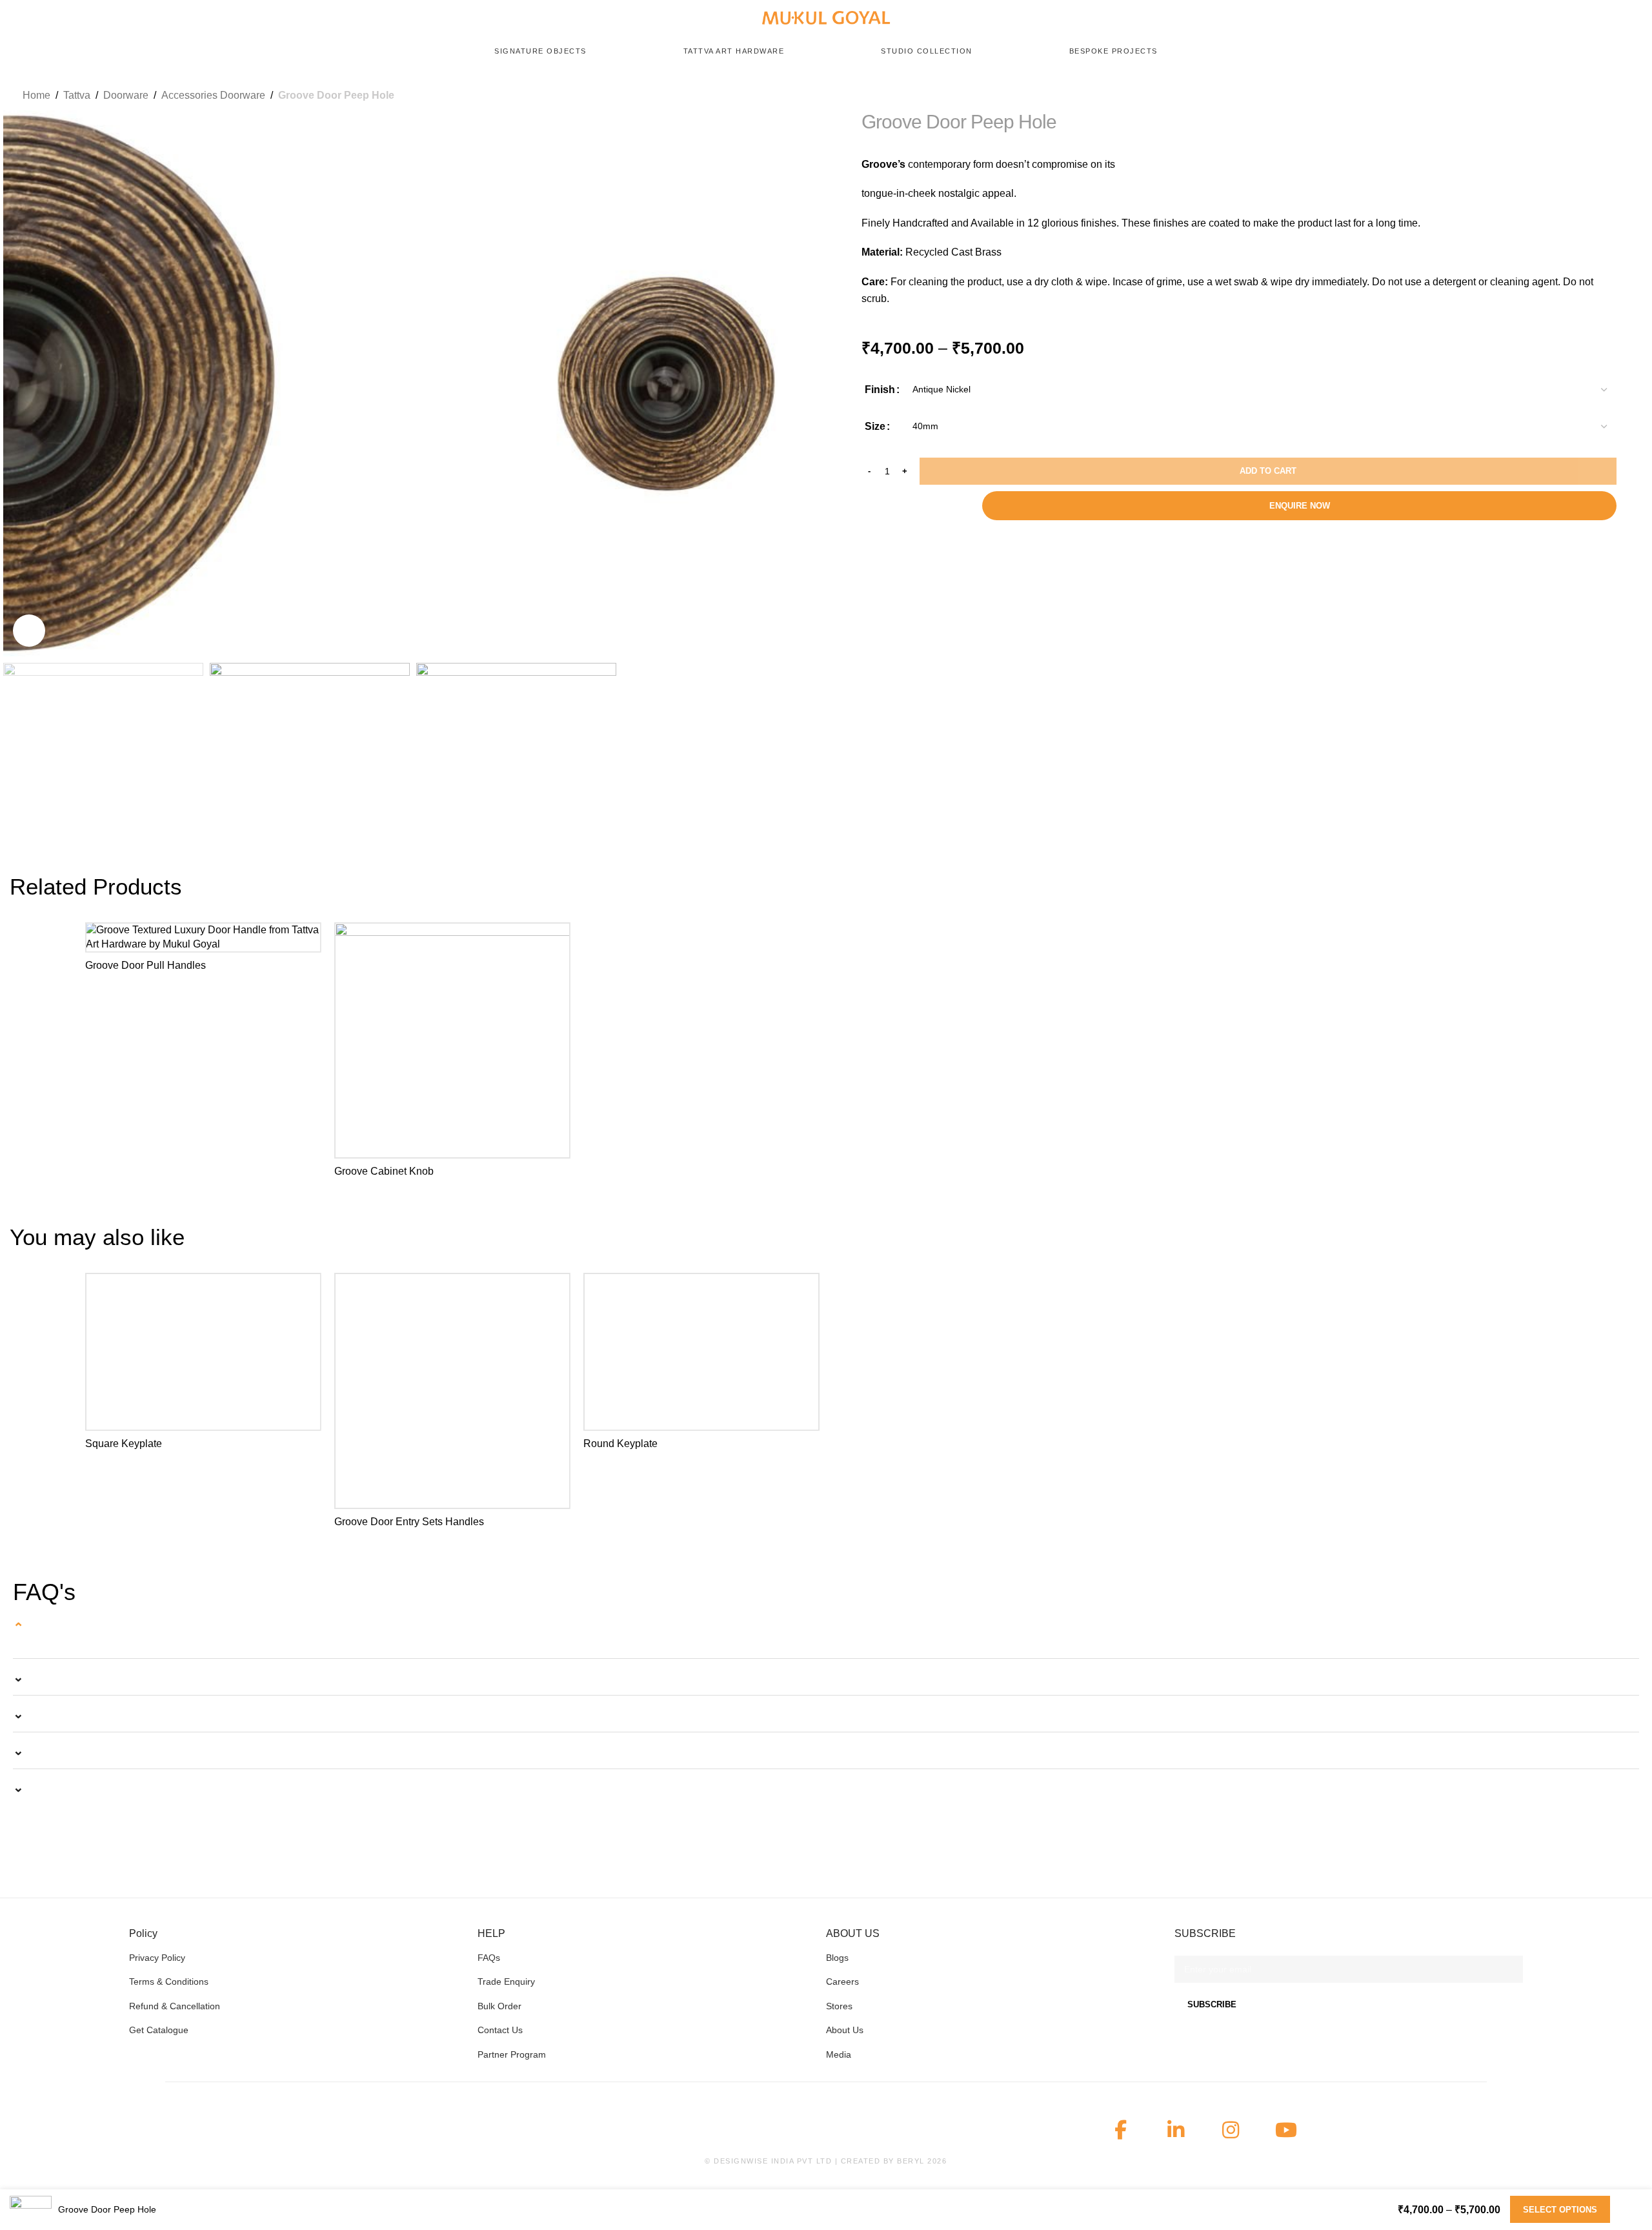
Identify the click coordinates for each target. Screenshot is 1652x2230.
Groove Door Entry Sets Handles (409, 1522)
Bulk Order (499, 2006)
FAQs (489, 1958)
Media (839, 2054)
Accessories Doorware (213, 95)
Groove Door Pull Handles (146, 965)
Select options (1560, 2210)
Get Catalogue (159, 2030)
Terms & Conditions (169, 1982)
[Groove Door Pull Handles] (203, 938)
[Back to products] (1615, 95)
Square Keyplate (124, 1444)
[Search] (1561, 18)
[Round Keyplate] (701, 1352)
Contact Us (500, 2030)
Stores (839, 2006)
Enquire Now (1300, 506)
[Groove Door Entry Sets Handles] (452, 1391)
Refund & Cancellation (175, 2006)
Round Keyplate (620, 1444)
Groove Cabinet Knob (384, 1171)
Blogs (837, 1958)
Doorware (126, 95)
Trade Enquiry (506, 1982)
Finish (880, 390)
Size (875, 426)
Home (36, 95)
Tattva (77, 95)
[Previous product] (1605, 95)
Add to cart (1268, 471)
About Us (845, 2030)
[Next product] (1625, 95)
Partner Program (512, 2054)
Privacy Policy (157, 1958)
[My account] (1611, 18)
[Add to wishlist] (305, 938)
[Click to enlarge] (29, 631)
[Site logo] (826, 17)
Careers (842, 1982)
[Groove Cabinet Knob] (452, 1040)
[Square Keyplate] (203, 1352)
